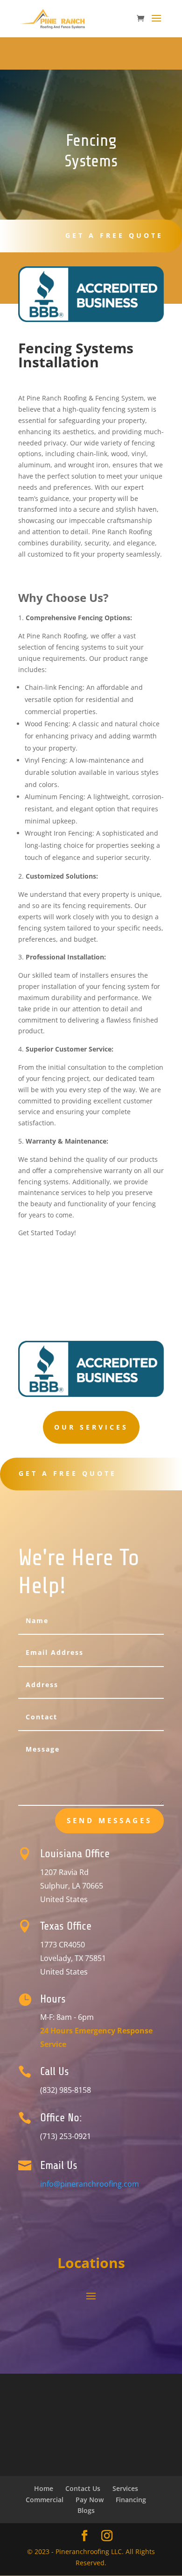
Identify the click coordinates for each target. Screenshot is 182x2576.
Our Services (91, 1427)
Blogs (86, 2510)
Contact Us (83, 2488)
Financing (131, 2500)
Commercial (45, 2500)
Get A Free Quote (114, 235)
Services (125, 2488)
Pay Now (90, 2500)
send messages (109, 1820)
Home (44, 2488)
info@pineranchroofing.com (90, 2184)
